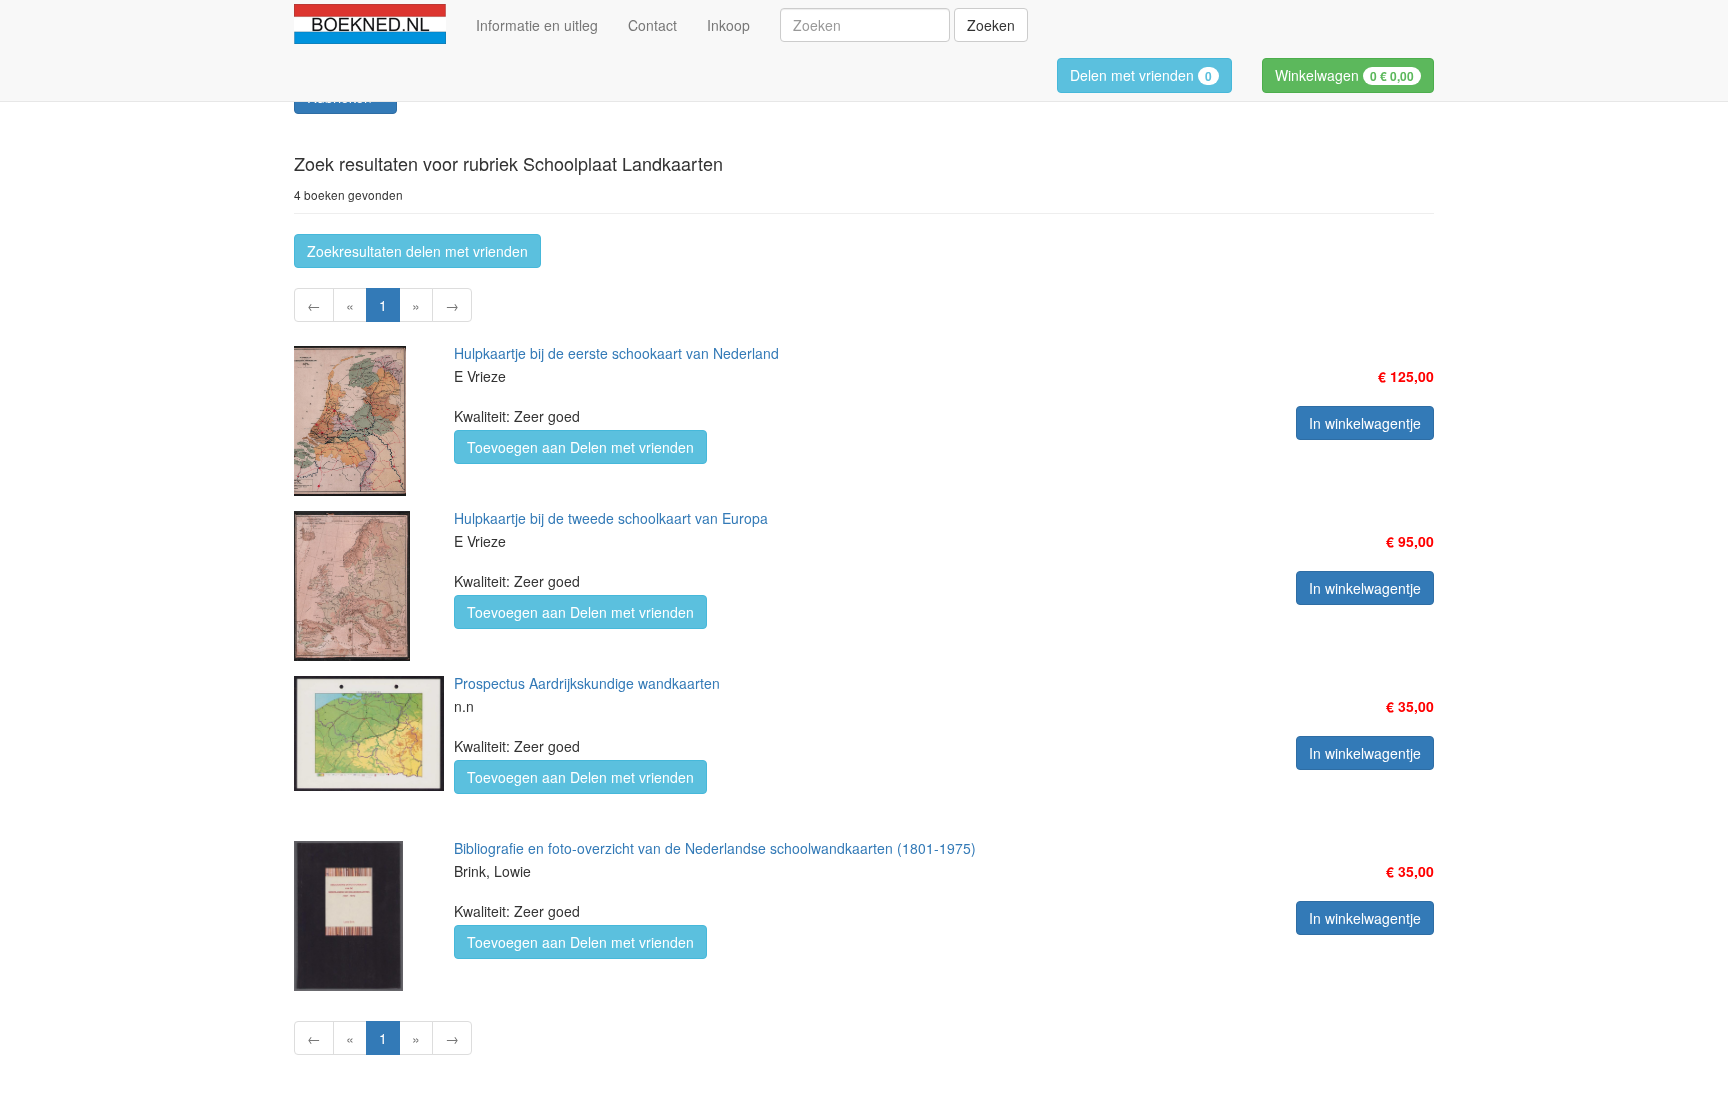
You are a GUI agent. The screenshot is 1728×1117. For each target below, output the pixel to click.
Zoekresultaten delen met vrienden (417, 251)
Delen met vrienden (1141, 75)
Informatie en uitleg (537, 25)
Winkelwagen (1344, 75)
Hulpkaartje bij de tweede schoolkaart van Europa (611, 518)
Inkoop (728, 25)
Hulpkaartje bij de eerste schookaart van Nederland (616, 353)
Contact (652, 25)
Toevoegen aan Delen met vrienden (580, 447)
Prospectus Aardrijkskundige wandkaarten (587, 683)
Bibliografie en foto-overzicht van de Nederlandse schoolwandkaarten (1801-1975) (715, 848)
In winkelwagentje (1365, 423)
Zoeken (991, 25)
